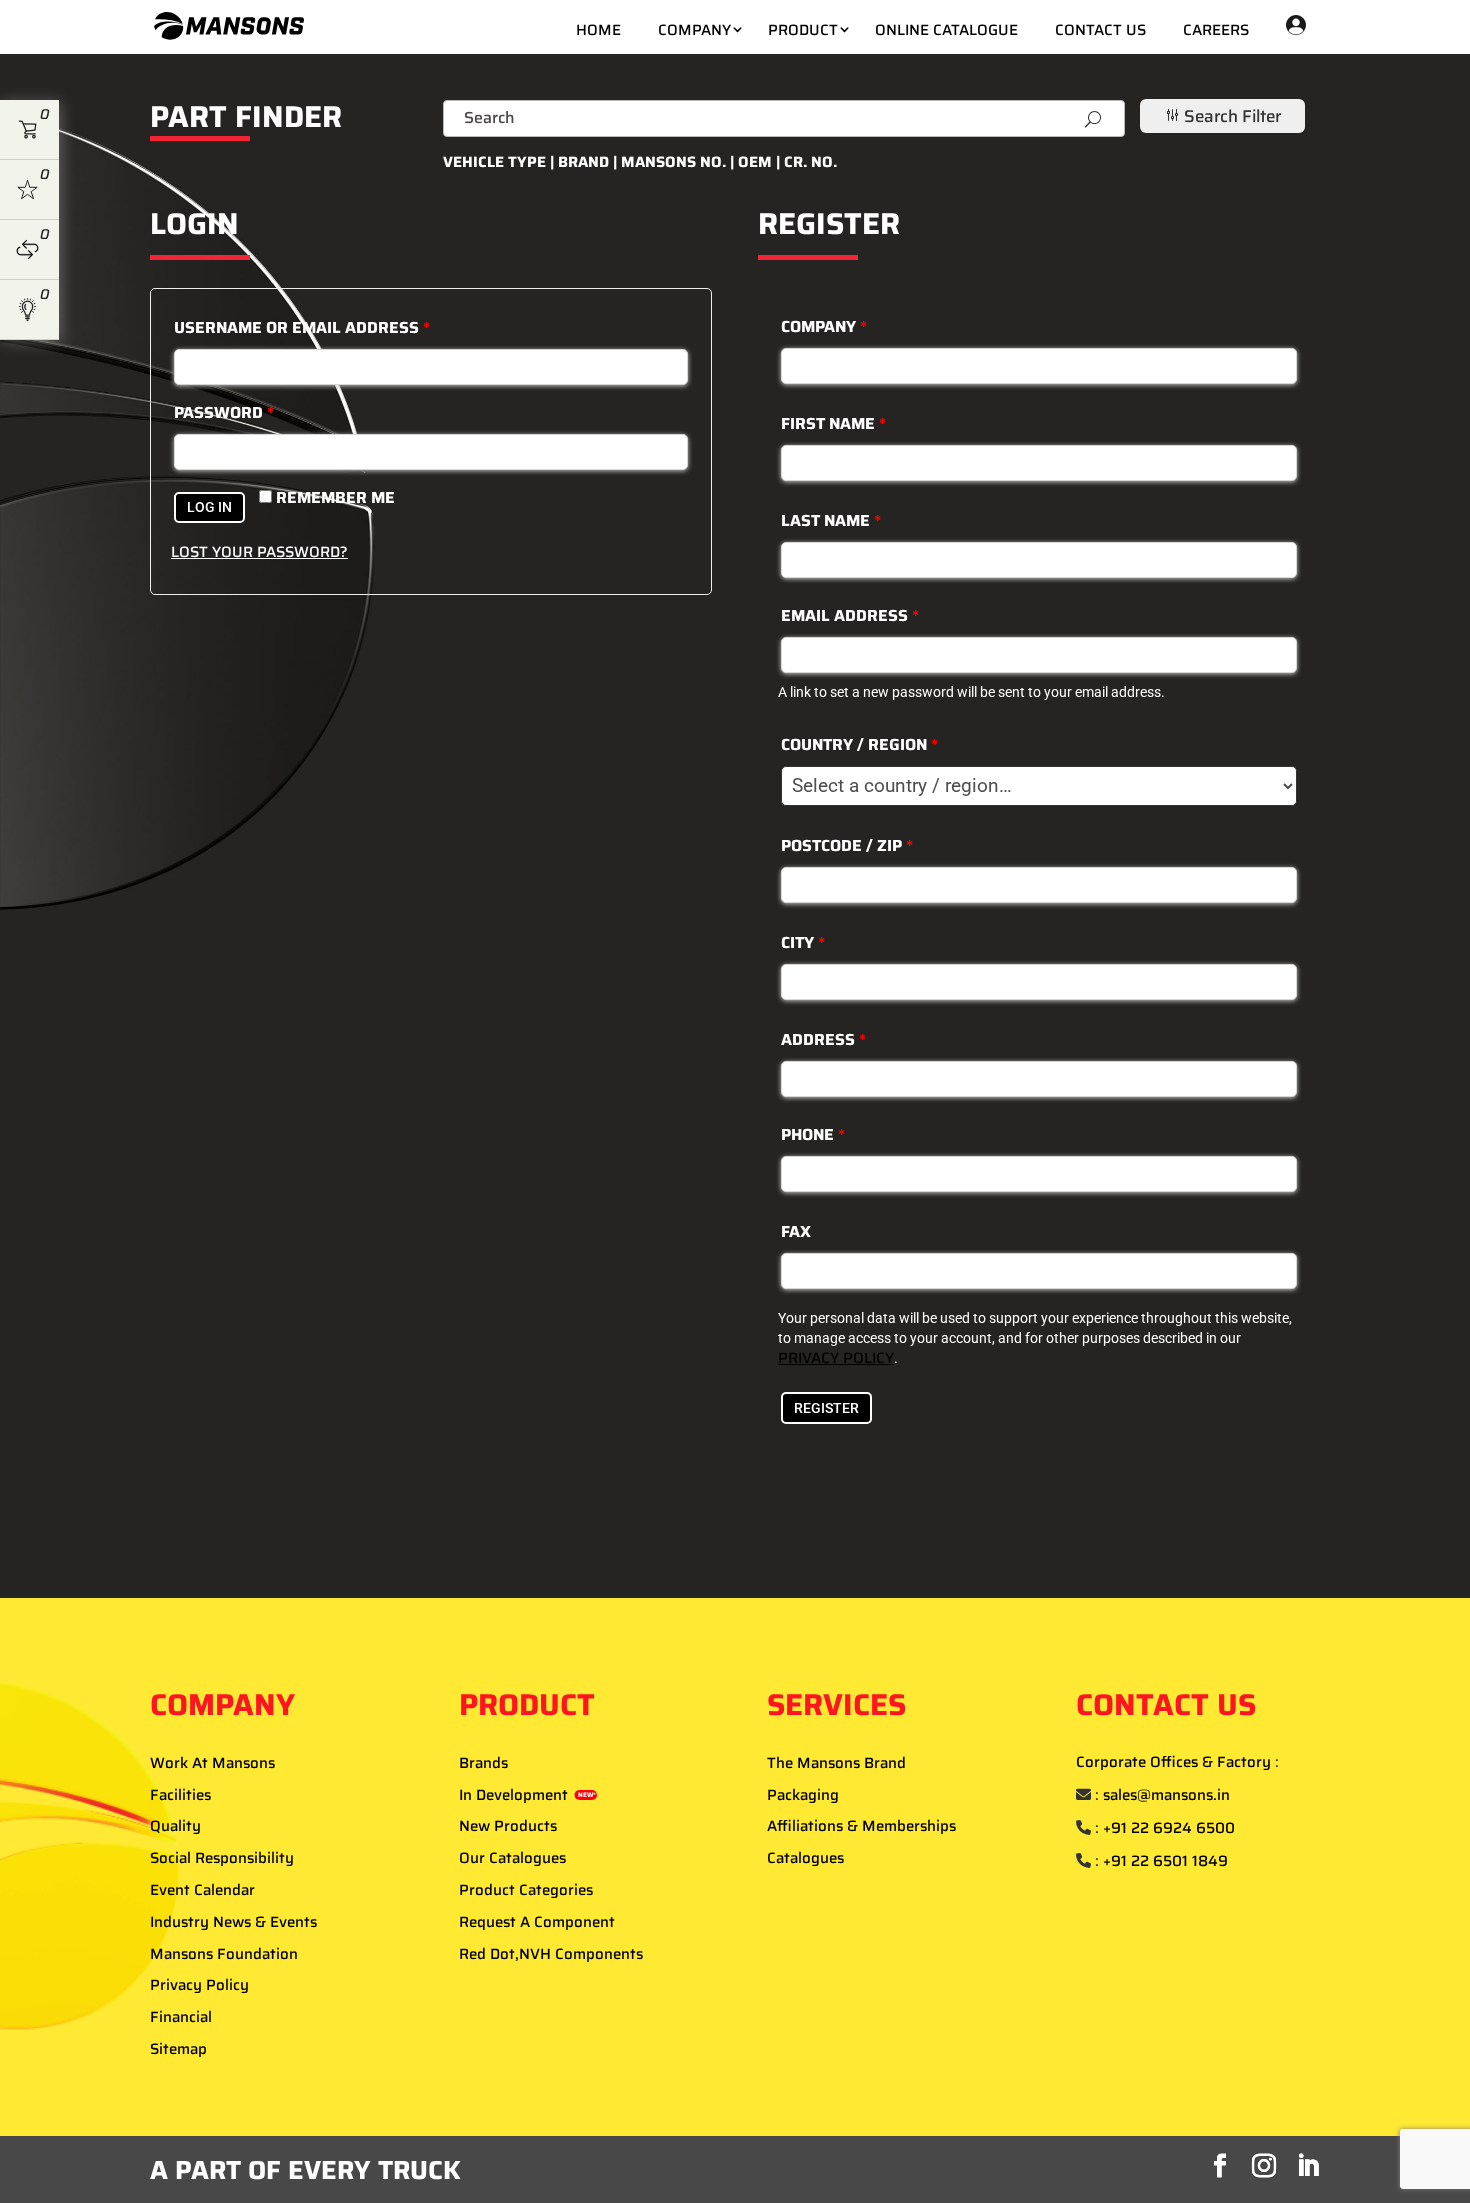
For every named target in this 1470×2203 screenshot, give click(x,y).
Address (823, 1039)
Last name (831, 520)
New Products (508, 1826)
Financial (181, 2017)
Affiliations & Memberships (861, 1826)
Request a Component (537, 1922)
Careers (1216, 30)
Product (803, 30)
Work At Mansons (212, 1763)
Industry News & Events (233, 1922)
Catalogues (805, 1858)
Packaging (803, 1795)
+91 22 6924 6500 (1169, 1828)
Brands (483, 1763)
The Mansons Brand (836, 1763)
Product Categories (526, 1890)
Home (598, 30)
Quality (175, 1826)
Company (694, 30)
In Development (527, 1795)
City (803, 942)
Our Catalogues (512, 1858)
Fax (796, 1231)
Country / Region (859, 744)
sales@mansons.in (1166, 1795)
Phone (813, 1134)
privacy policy (836, 1358)
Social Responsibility (222, 1858)
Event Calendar (202, 1890)
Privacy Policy (199, 1985)
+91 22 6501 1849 (1165, 1861)
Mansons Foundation (224, 1954)
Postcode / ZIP (847, 845)
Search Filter (1222, 116)
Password (224, 412)
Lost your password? (259, 552)
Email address (850, 615)
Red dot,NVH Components (551, 1954)
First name (833, 423)
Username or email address (302, 327)
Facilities (180, 1795)
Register (826, 1408)
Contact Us (1100, 30)
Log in (209, 507)
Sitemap (178, 2049)
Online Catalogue (946, 30)
